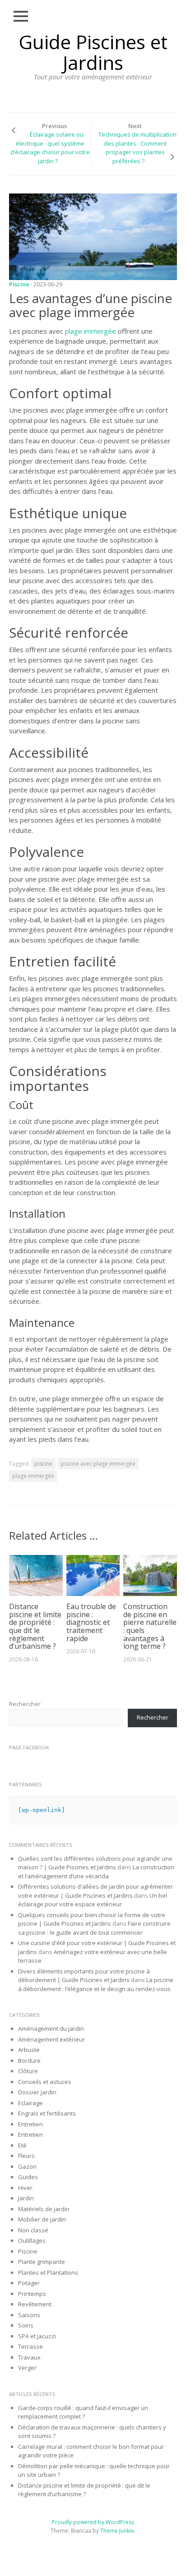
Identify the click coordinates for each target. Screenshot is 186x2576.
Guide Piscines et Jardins (93, 52)
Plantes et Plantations (48, 2272)
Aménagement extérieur (51, 2039)
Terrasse (30, 2346)
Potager (29, 2283)
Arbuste (29, 2050)
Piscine (19, 284)
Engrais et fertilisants (47, 2113)
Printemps (32, 2294)
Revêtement (35, 2304)
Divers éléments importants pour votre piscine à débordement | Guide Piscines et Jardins (84, 1976)
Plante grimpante (42, 2262)
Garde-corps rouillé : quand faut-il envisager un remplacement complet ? (83, 2412)
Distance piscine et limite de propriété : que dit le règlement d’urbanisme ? (35, 1626)
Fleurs (26, 2156)
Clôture (28, 2071)
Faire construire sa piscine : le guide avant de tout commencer (94, 1928)
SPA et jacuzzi (37, 2336)
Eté (22, 2145)
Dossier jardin (37, 2092)
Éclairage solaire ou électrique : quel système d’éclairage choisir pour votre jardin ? (50, 148)
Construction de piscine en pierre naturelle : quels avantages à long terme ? (150, 1626)
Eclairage (30, 2103)
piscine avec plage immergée (98, 1464)
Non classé (33, 2230)
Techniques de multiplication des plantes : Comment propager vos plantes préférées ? (137, 148)
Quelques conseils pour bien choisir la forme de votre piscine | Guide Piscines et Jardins (92, 1919)
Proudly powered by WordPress (93, 2522)
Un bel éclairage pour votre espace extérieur (93, 1900)
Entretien (30, 2124)
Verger (27, 2368)
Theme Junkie (117, 2531)
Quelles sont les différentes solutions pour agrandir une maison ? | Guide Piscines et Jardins (95, 1863)
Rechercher (25, 1704)
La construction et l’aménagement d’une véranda (96, 1872)
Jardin (26, 2198)
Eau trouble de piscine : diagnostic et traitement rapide (91, 1622)
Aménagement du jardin (51, 2029)
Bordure (29, 2061)
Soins (26, 2325)
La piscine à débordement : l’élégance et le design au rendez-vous (96, 1984)
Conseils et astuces (45, 2082)
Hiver (25, 2188)
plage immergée (91, 331)
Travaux (29, 2357)
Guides (28, 2177)
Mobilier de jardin (42, 2219)
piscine (43, 1464)
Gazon (27, 2167)
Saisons (29, 2315)
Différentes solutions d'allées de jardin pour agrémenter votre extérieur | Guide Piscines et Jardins (95, 1891)
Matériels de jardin (44, 2209)
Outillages (32, 2240)
